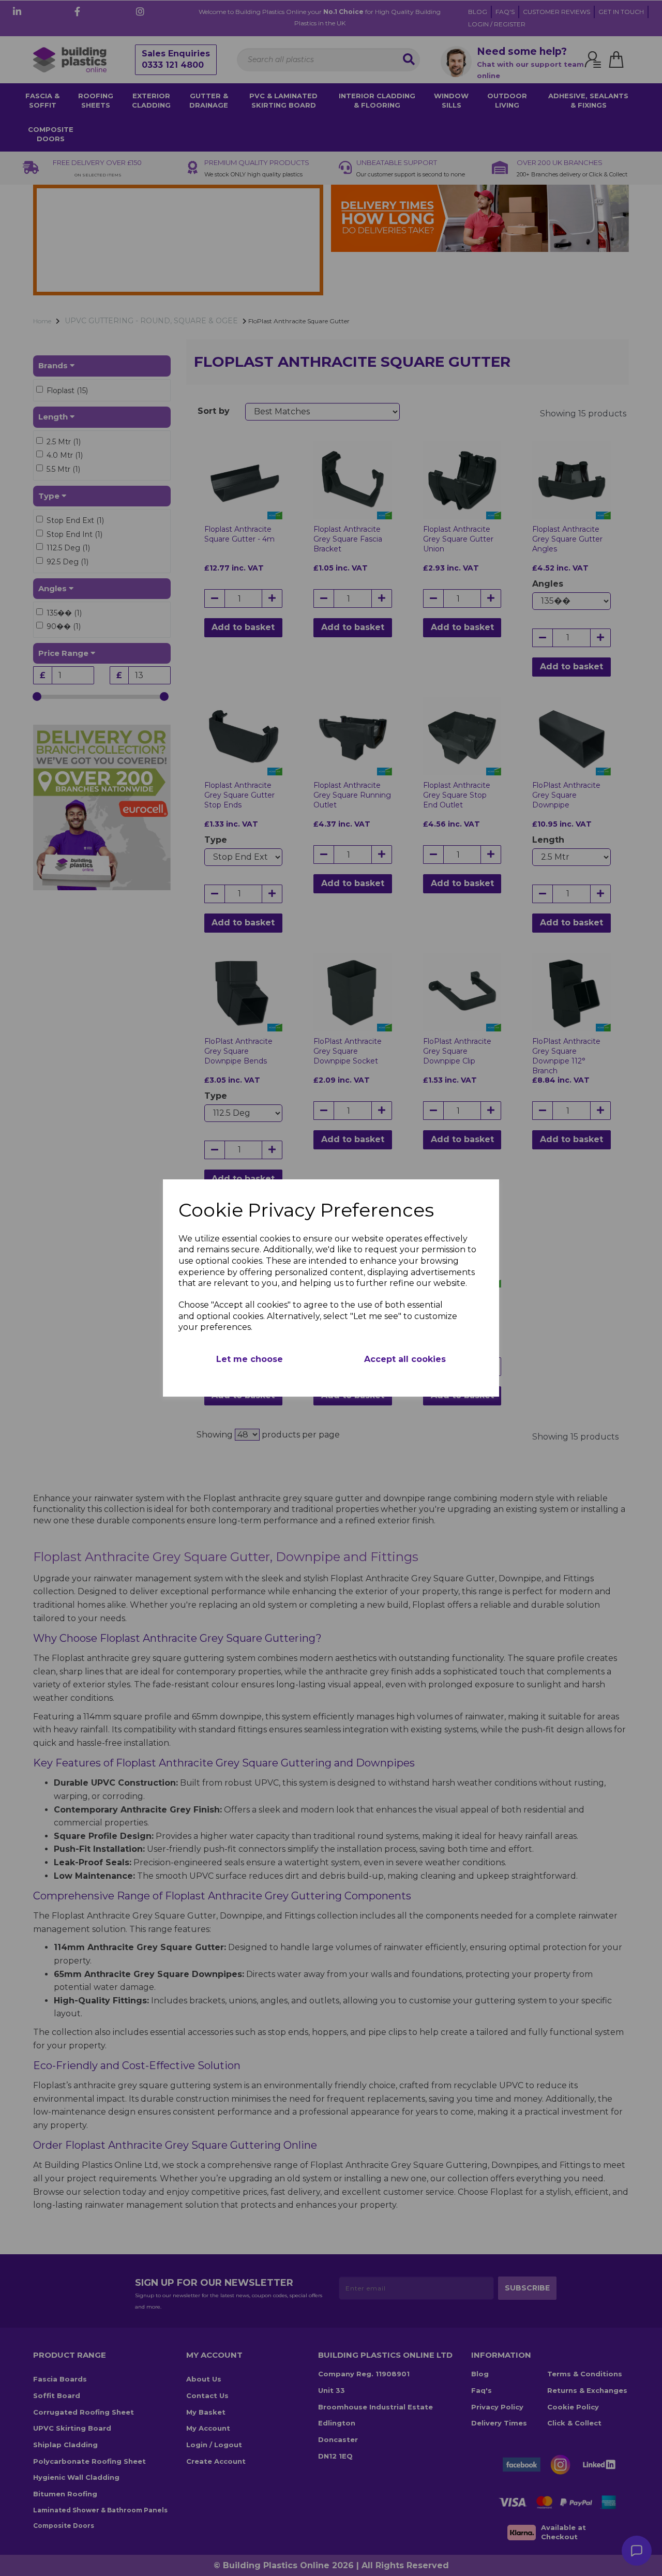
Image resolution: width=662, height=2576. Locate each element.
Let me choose (250, 1359)
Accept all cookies (405, 1359)
